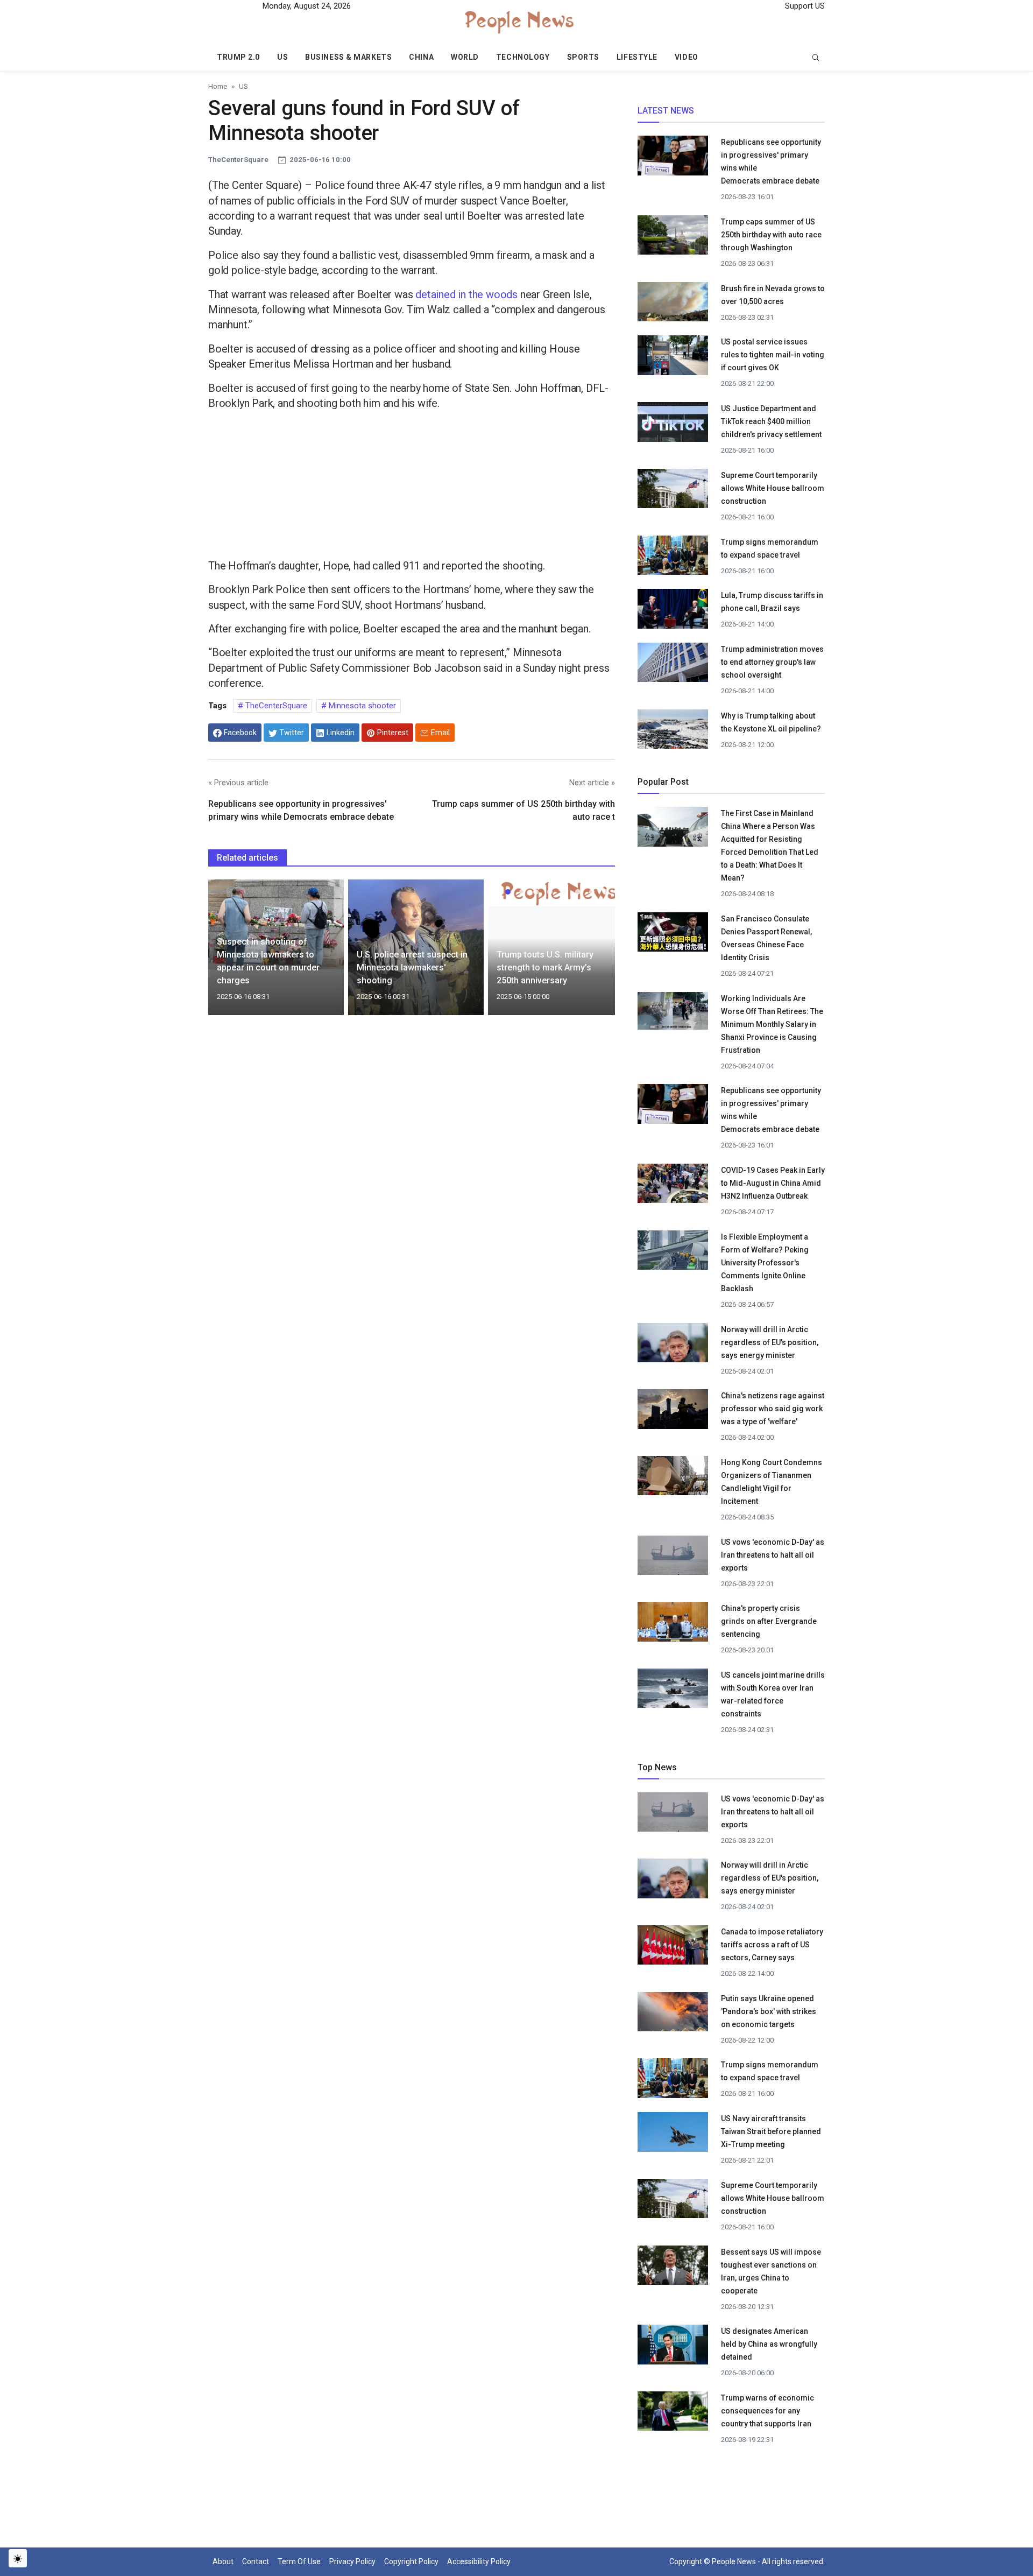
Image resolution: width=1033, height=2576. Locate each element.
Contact (256, 2561)
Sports (583, 57)
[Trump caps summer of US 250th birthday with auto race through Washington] (673, 238)
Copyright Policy (411, 2561)
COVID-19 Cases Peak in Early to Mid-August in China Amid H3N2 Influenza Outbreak (773, 1183)
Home (218, 86)
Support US (804, 6)
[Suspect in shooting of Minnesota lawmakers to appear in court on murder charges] (276, 924)
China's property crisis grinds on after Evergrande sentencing (769, 1621)
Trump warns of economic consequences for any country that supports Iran (767, 2411)
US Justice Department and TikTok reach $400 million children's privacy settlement (771, 421)
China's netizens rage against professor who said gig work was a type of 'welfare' (773, 1409)
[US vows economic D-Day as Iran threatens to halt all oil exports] (673, 1558)
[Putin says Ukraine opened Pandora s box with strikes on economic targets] (673, 2014)
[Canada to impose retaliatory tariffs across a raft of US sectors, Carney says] (673, 1948)
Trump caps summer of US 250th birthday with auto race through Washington (771, 235)
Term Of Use (299, 2561)
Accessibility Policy (479, 2561)
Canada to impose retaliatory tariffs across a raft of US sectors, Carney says (772, 1945)
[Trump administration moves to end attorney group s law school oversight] (673, 666)
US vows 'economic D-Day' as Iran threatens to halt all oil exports (773, 1555)
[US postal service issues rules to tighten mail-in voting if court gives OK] (673, 358)
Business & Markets (348, 57)
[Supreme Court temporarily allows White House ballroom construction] (673, 491)
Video (687, 57)
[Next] (597, 954)
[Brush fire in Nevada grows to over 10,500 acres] (673, 301)
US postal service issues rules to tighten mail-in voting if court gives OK (773, 355)
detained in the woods (466, 294)
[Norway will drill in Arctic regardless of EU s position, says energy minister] (673, 1346)
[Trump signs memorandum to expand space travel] (673, 558)
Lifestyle (637, 57)
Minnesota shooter (361, 706)
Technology (523, 57)
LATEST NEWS (666, 111)
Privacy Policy (352, 2561)
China (421, 57)
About (223, 2561)
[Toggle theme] (18, 2558)
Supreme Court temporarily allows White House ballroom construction (773, 488)
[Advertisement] (412, 487)
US (282, 57)
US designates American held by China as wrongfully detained (769, 2344)
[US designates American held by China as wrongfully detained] (673, 2348)
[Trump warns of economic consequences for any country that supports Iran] (673, 2414)
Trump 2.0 (238, 57)
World (465, 57)
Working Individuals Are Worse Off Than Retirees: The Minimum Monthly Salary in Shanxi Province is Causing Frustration (772, 1024)
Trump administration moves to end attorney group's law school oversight (772, 662)
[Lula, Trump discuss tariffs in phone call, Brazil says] (673, 612)
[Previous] (227, 954)
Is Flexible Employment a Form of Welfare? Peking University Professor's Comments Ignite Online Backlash (765, 1263)
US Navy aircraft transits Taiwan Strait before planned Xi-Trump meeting (771, 2131)
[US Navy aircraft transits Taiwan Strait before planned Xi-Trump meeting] (673, 2135)
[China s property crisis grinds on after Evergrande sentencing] (673, 1625)
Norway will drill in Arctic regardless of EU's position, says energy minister (770, 1342)
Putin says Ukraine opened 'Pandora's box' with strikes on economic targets (769, 2011)
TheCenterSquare (275, 706)
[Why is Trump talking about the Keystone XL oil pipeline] (673, 732)
